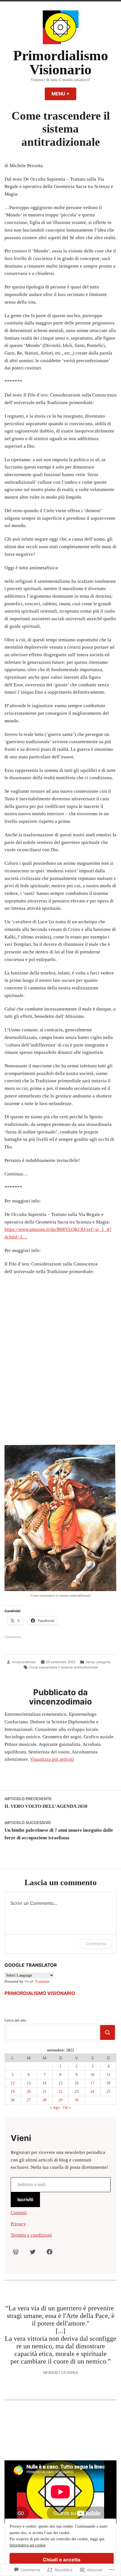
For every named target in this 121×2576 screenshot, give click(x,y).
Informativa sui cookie (28, 2545)
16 (77, 2083)
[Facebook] (50, 2252)
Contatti (19, 2213)
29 (60, 2100)
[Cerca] (108, 2032)
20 (29, 2092)
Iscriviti (25, 2199)
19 (13, 2092)
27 (29, 2100)
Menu (64, 94)
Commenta (96, 1944)
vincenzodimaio (24, 1662)
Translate (42, 1982)
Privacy (18, 2224)
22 (60, 2092)
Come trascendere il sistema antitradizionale (63, 1667)
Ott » (67, 2108)
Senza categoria (98, 1662)
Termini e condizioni (31, 2235)
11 (108, 2075)
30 (77, 2100)
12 (13, 2083)
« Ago (55, 2108)
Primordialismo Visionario (61, 63)
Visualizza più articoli (52, 1759)
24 (92, 2092)
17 (92, 2083)
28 (44, 2100)
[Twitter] (33, 2252)
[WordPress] (16, 2252)
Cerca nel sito (15, 2020)
